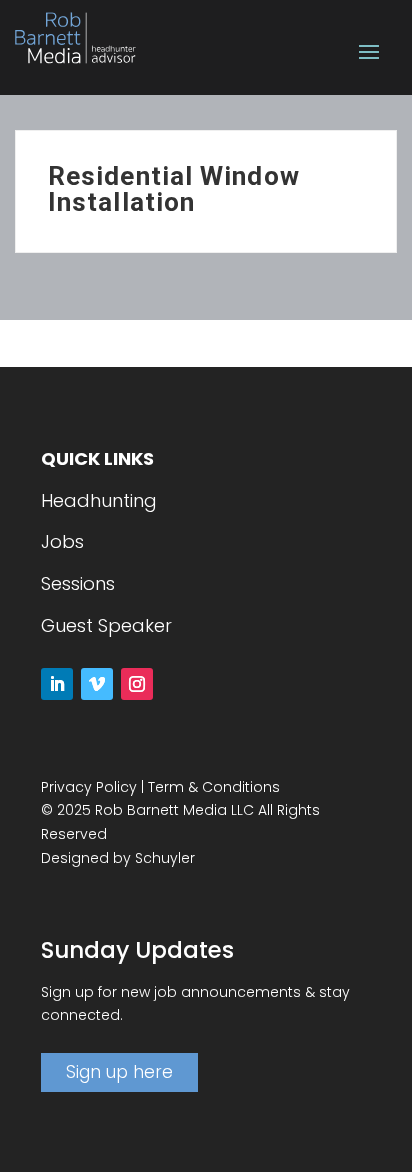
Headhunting (99, 500)
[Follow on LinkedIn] (57, 684)
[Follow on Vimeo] (97, 684)
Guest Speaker (106, 625)
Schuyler (165, 858)
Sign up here (119, 1072)
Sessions (78, 583)
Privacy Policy (89, 787)
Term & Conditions (214, 787)
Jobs (62, 541)
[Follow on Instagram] (137, 684)
